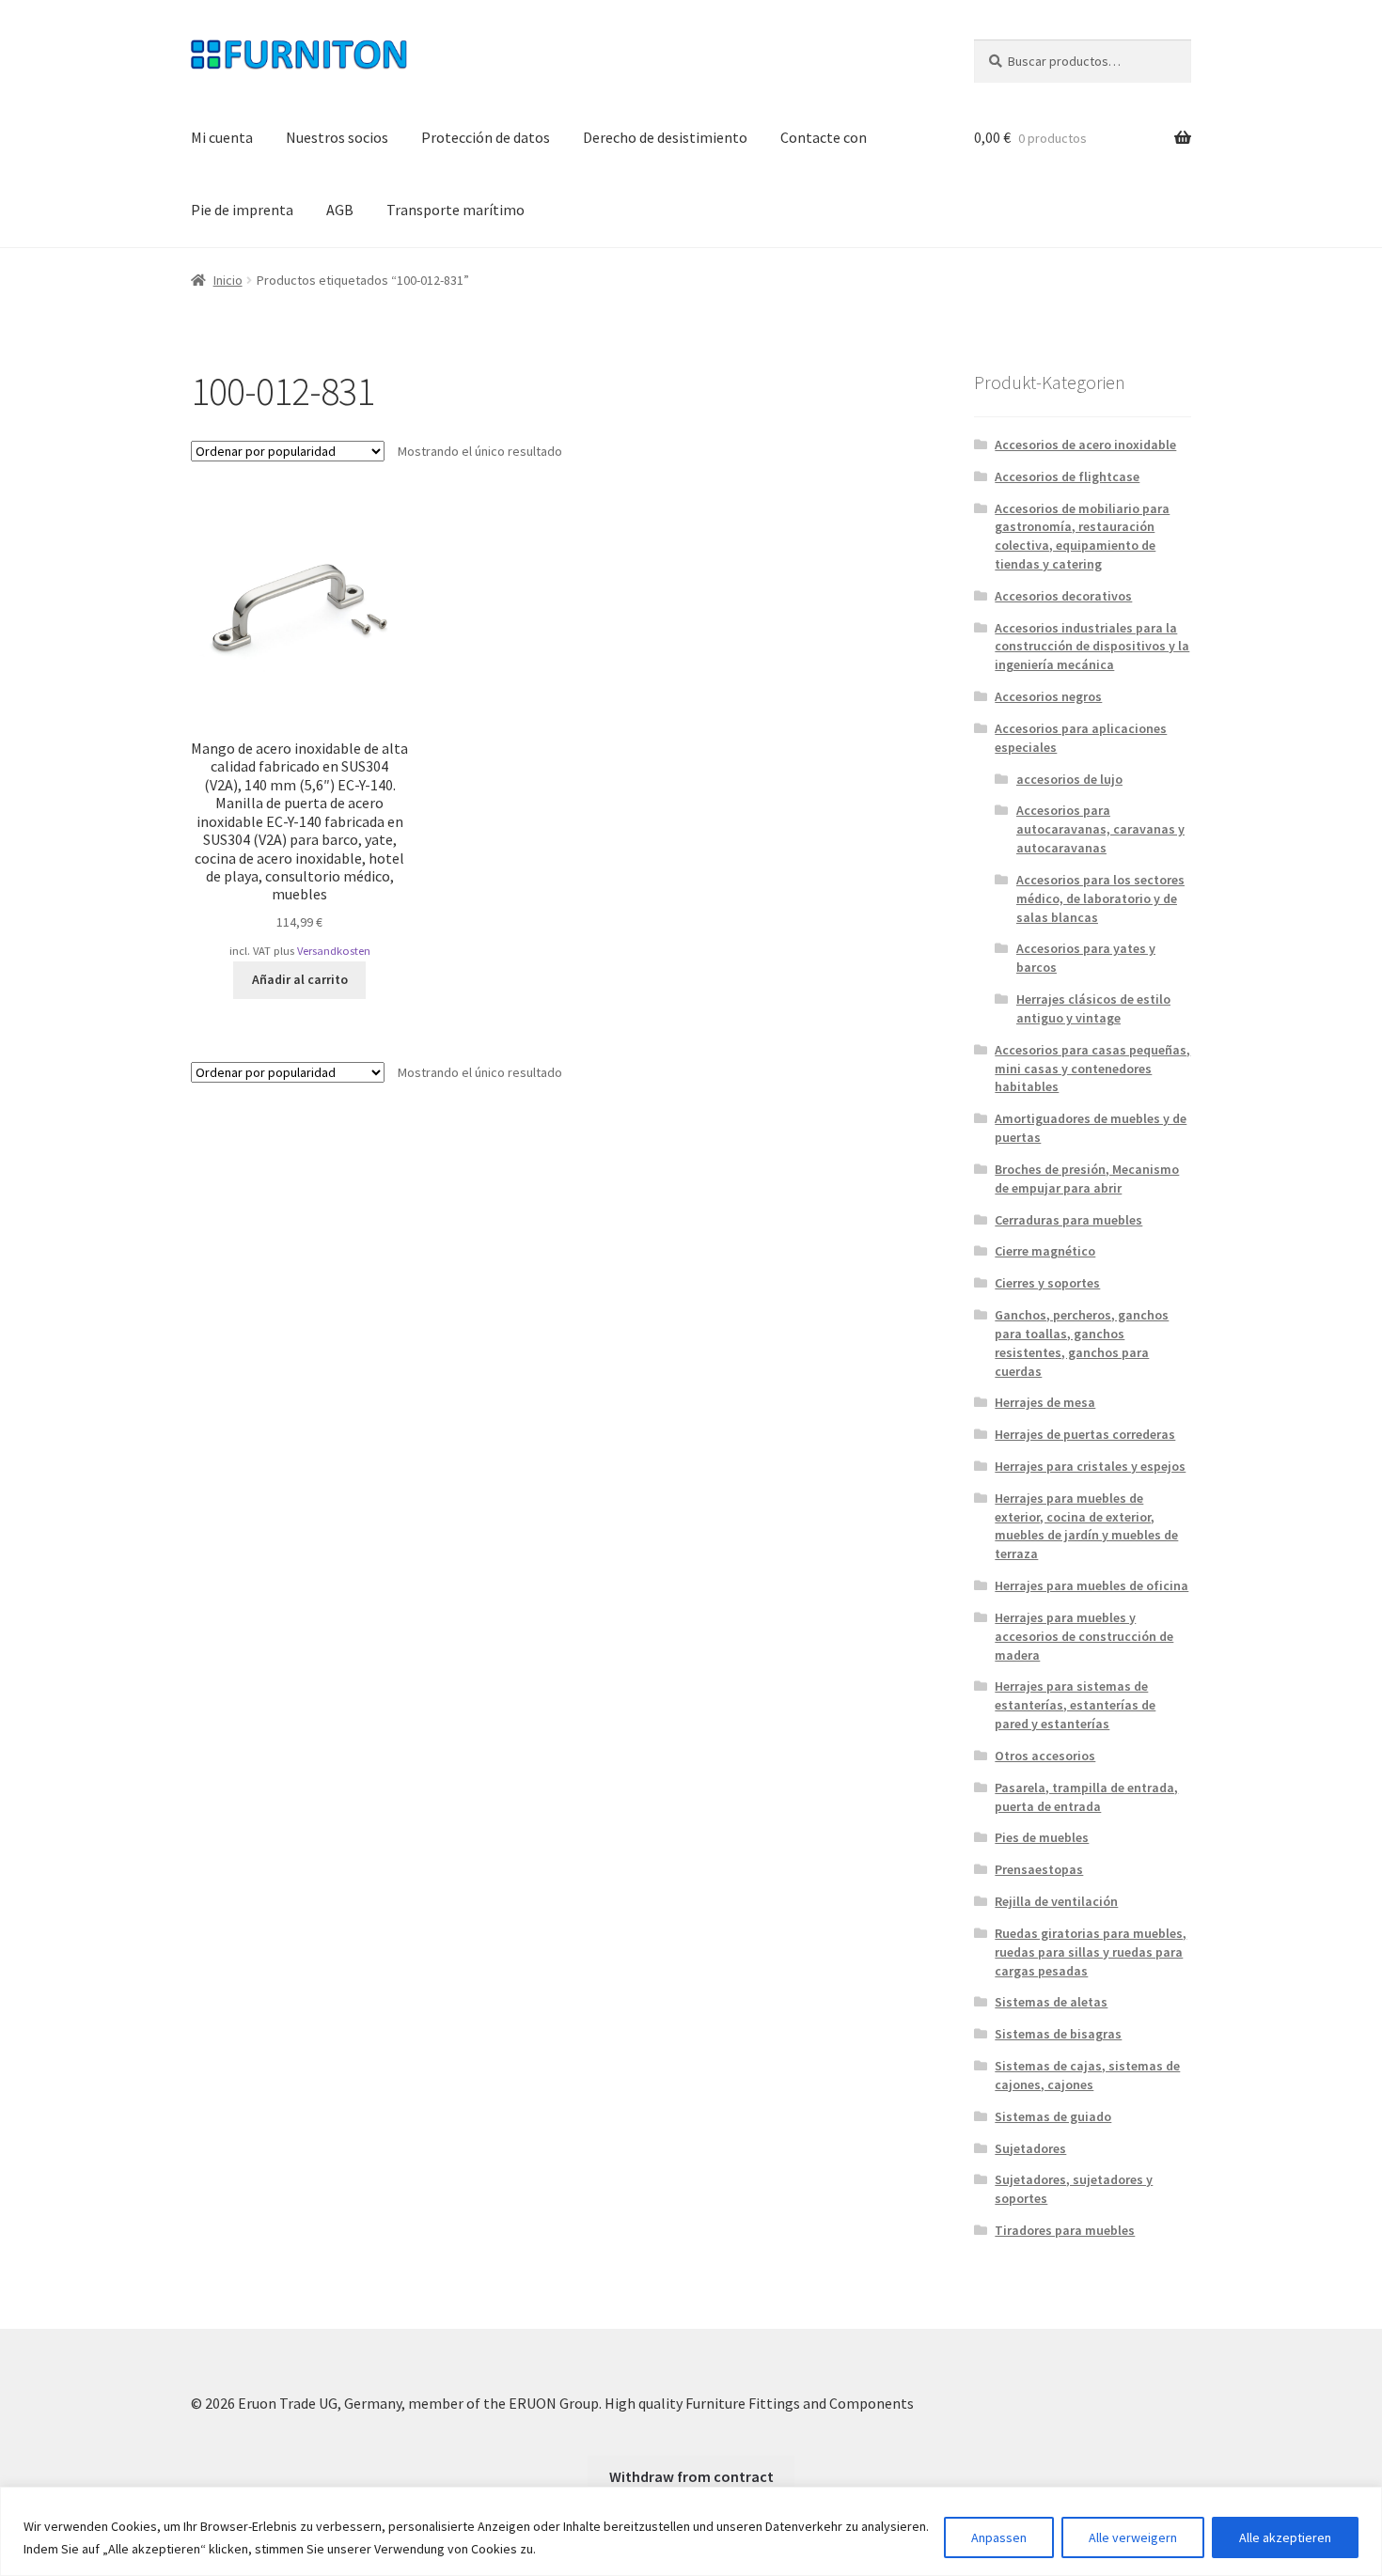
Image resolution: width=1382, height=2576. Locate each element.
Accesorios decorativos (1063, 596)
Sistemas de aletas (1051, 2002)
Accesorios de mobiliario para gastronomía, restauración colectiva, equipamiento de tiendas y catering (1082, 536)
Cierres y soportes (1047, 1283)
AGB (340, 210)
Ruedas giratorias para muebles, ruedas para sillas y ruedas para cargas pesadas (1091, 1952)
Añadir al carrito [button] (300, 979)
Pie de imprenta (242, 210)
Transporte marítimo (455, 210)
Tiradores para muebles (1065, 2230)
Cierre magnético (1045, 1251)
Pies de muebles (1042, 1837)
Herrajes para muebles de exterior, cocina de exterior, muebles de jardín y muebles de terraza (1086, 1526)
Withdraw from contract (691, 2476)
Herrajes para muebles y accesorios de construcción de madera (1084, 1636)
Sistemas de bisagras (1058, 2034)
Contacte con (824, 137)
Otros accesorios (1045, 1756)
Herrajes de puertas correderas (1085, 1434)
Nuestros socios (337, 137)
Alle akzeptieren (1285, 2537)
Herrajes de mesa (1045, 1402)
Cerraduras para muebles (1068, 1220)
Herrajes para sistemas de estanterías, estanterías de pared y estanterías (1075, 1705)
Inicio (228, 280)
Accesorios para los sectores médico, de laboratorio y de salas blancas (1100, 898)
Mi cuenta (222, 137)
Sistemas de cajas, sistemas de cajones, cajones (1087, 2075)
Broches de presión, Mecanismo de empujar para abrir (1087, 1179)
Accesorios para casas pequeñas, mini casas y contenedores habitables (1092, 1069)
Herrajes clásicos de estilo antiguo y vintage (1093, 1008)
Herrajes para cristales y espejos (1090, 1466)
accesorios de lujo (1069, 779)
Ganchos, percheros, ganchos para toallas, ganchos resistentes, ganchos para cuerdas (1082, 1343)
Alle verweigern (1133, 2537)
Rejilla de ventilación (1056, 1901)
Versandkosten (334, 951)
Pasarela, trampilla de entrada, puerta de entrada (1086, 1797)
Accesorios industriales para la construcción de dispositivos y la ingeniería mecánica (1092, 647)
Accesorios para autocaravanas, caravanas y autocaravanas (1100, 829)
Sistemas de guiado (1053, 2116)
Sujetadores (1030, 2148)
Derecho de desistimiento (665, 137)
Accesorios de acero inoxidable (1085, 445)
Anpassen (999, 2537)
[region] (691, 2531)
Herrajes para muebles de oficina (1091, 1585)
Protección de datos (486, 137)
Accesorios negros (1048, 696)
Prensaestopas (1039, 1869)
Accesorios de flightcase (1067, 476)
